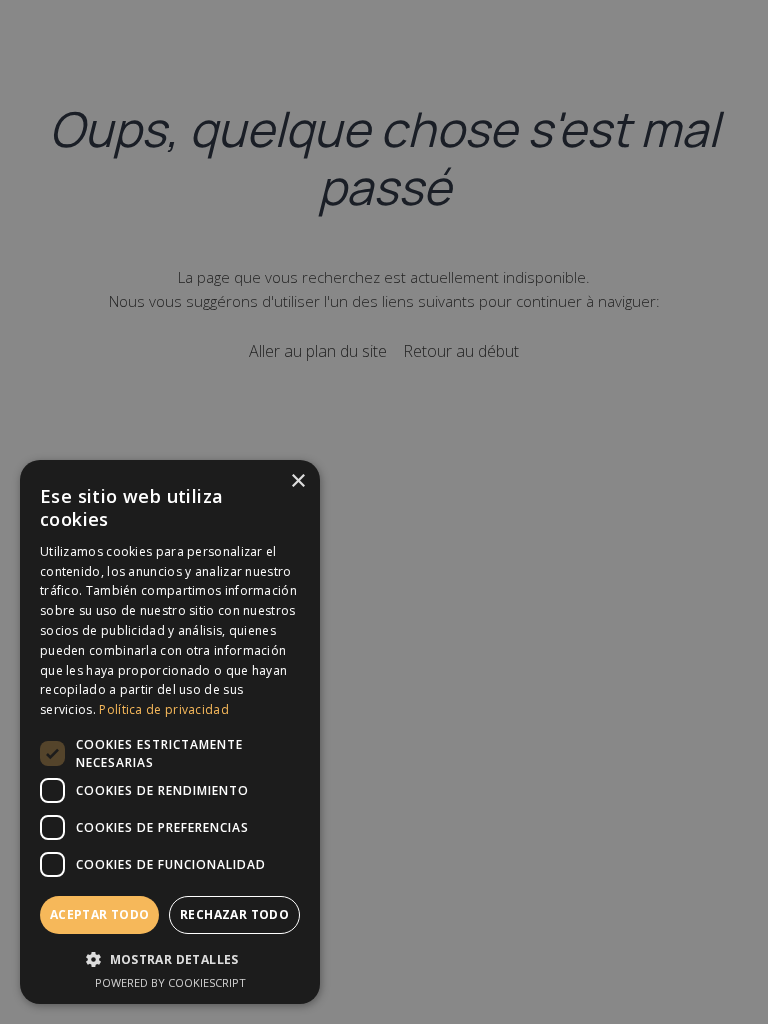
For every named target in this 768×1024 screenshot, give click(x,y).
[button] (170, 958)
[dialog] (170, 732)
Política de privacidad (164, 709)
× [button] (297, 481)
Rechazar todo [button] (234, 914)
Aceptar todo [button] (100, 914)
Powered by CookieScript (170, 982)
